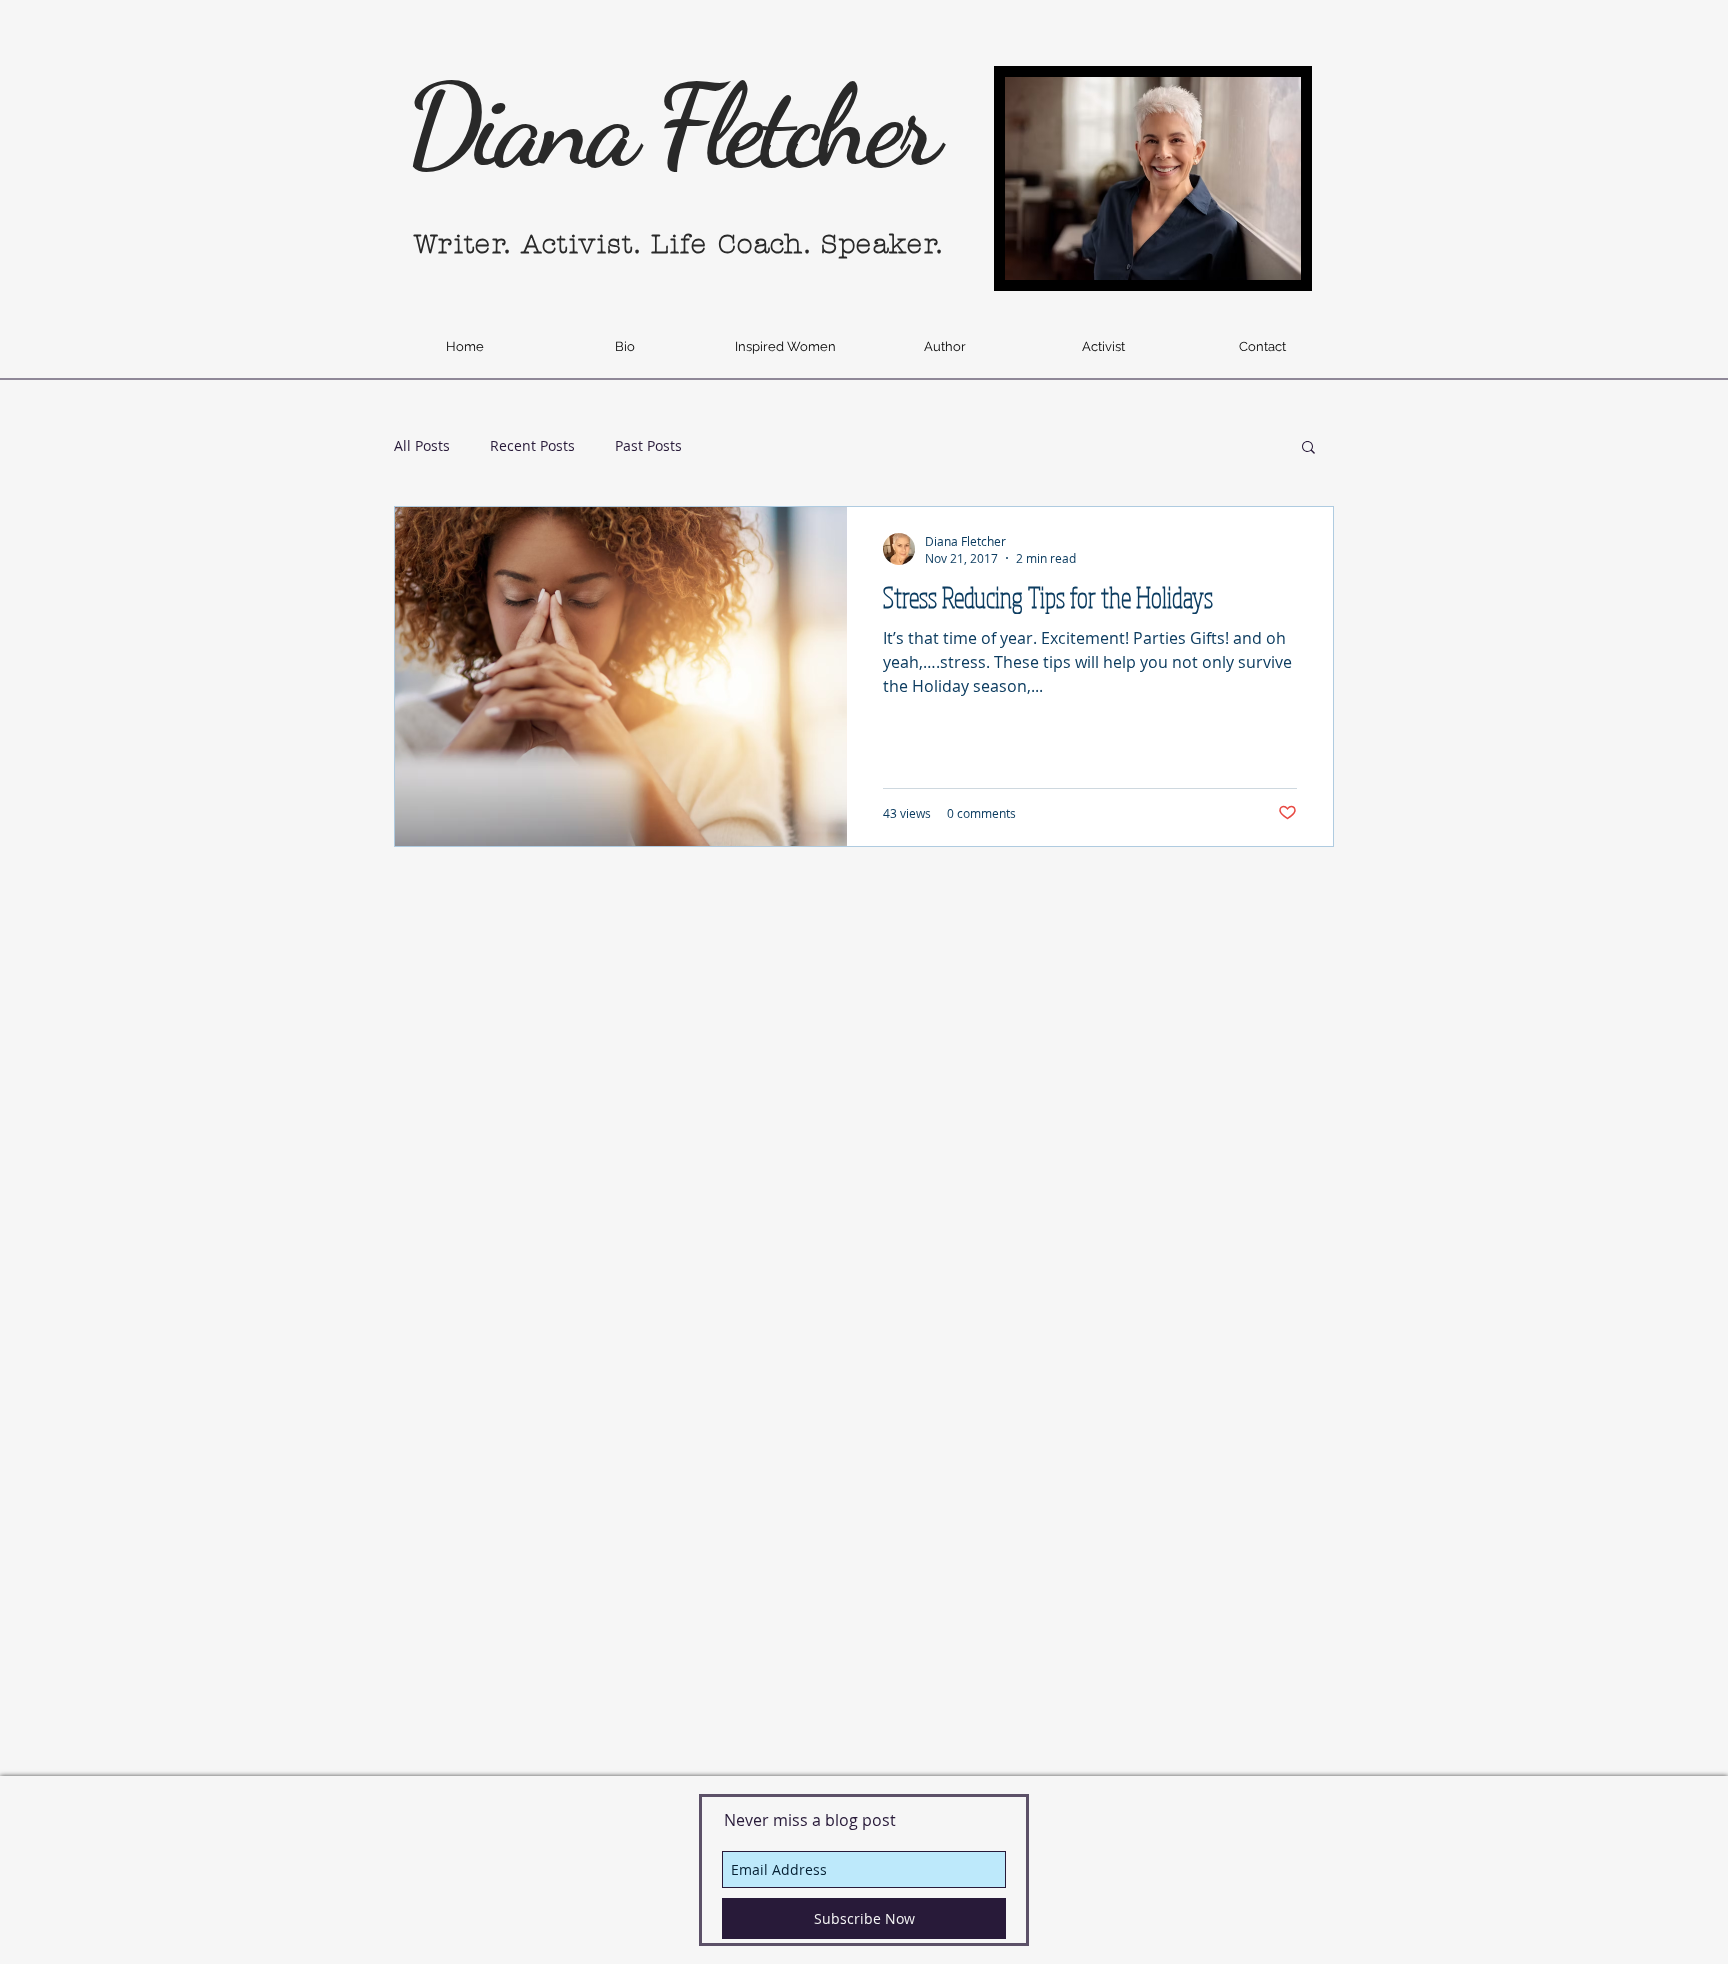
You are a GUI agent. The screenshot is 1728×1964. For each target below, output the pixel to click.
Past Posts (648, 445)
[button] (1308, 448)
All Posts (422, 445)
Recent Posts (532, 445)
